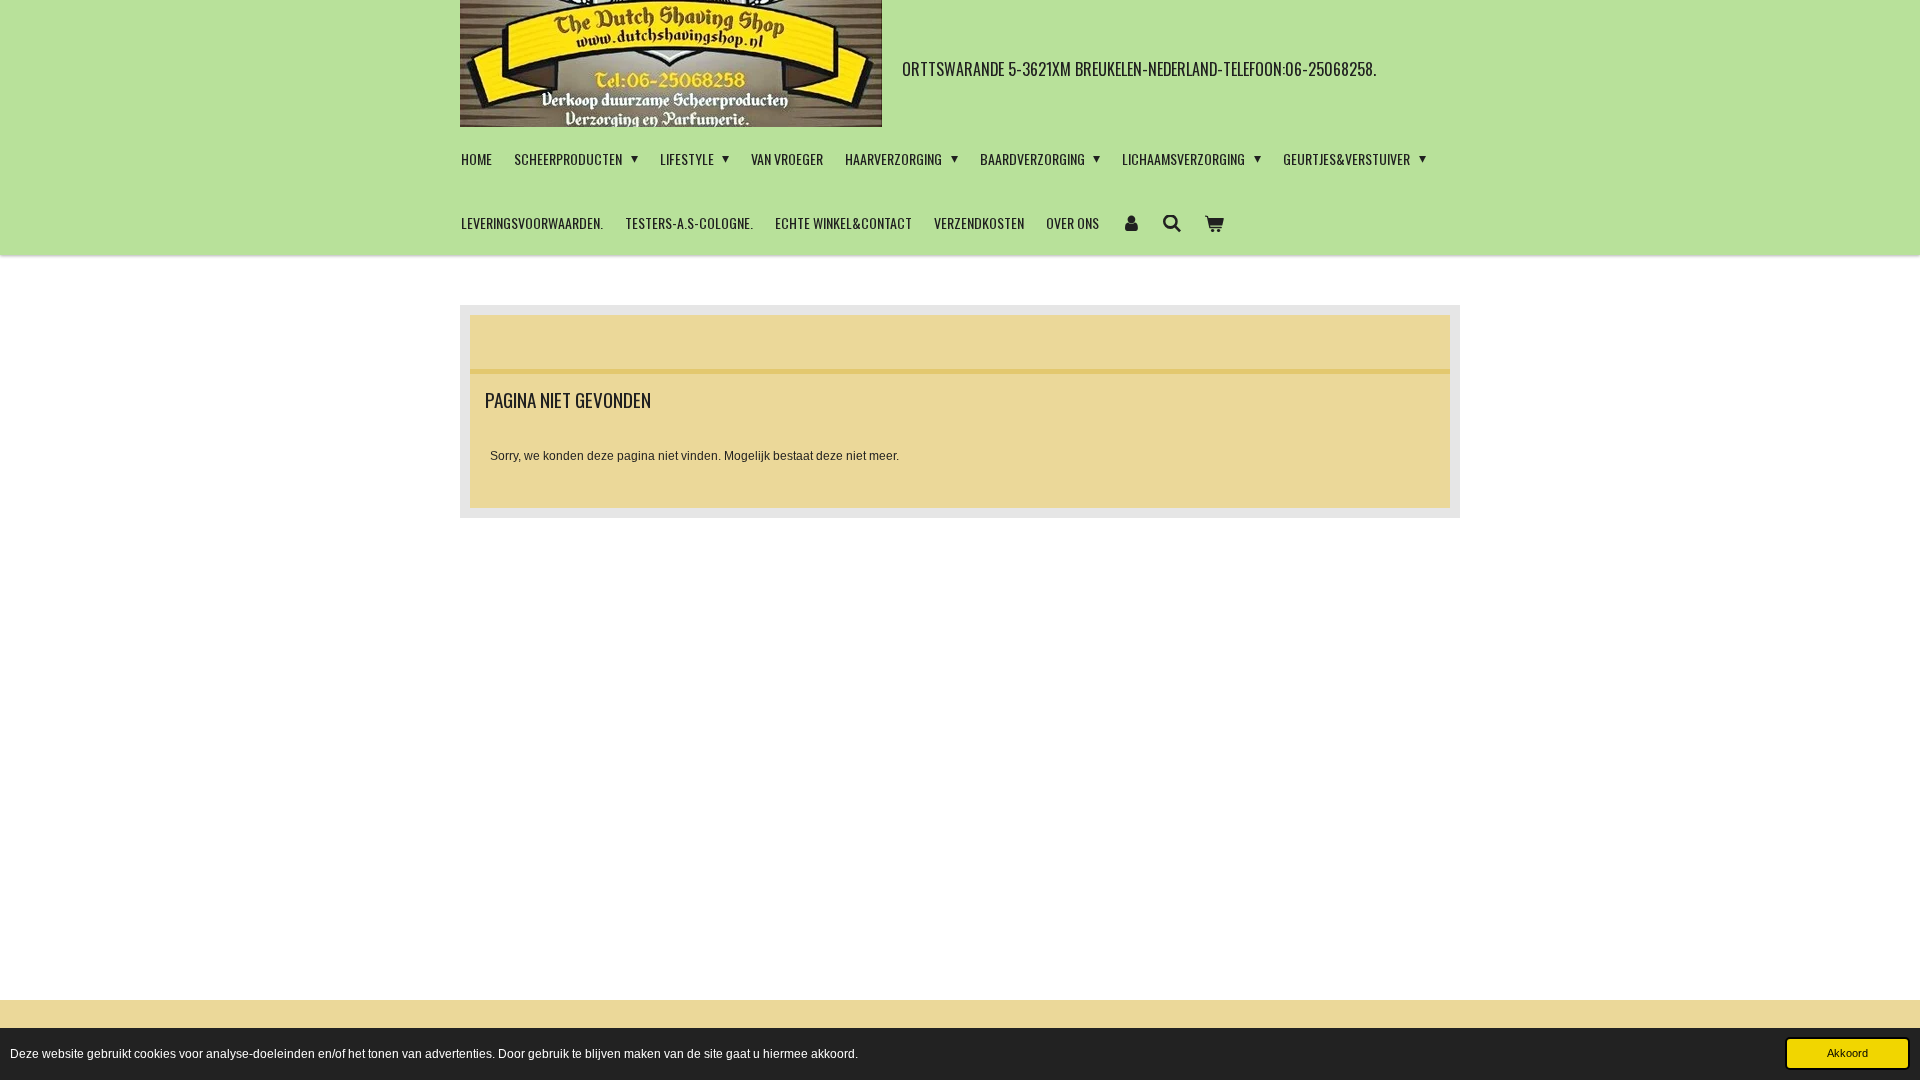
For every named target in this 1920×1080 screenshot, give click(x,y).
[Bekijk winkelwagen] (1214, 223)
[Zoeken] (1173, 223)
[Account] (1131, 223)
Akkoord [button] (1847, 1053)
